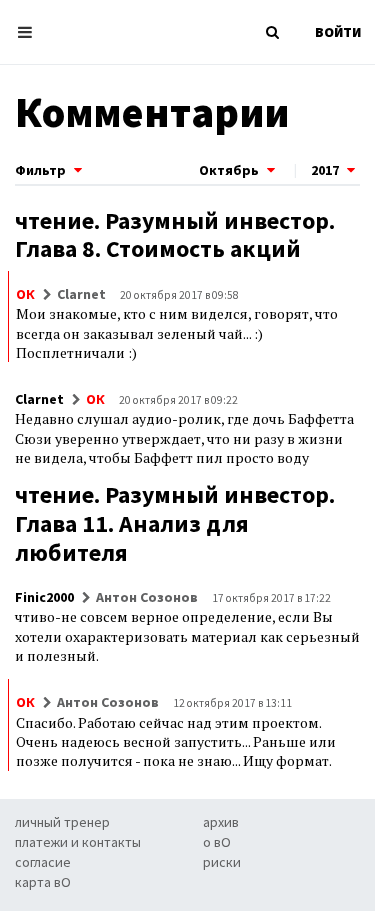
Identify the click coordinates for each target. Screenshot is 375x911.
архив (221, 822)
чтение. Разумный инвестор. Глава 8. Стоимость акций (175, 235)
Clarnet (81, 294)
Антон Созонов (147, 597)
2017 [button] (326, 170)
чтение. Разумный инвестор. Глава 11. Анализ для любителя (175, 523)
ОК (25, 294)
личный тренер (62, 822)
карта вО (43, 882)
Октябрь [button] (230, 170)
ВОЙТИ (338, 32)
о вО (217, 842)
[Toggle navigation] (30, 32)
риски (222, 862)
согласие (43, 862)
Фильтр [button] (42, 170)
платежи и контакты (78, 842)
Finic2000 (44, 597)
